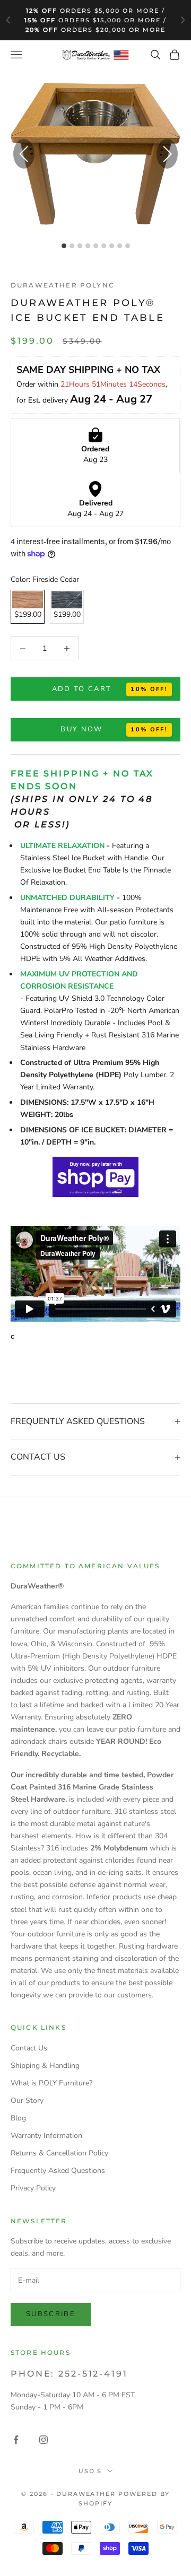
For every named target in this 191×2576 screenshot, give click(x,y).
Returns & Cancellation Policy (59, 2153)
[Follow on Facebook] (16, 2440)
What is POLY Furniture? (51, 2083)
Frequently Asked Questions (58, 2171)
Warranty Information (46, 2136)
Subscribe (51, 2314)
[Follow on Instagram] (44, 2440)
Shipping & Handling (45, 2066)
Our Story (27, 2101)
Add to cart (82, 689)
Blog (18, 2118)
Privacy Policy (33, 2188)
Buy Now (81, 729)
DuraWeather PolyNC (63, 285)
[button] (167, 154)
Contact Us (29, 2048)
